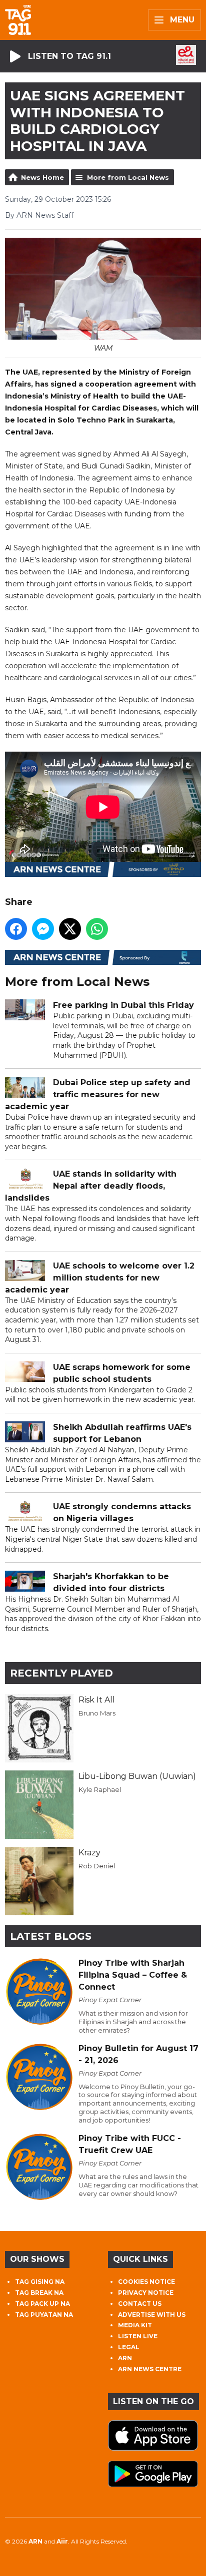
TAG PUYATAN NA (44, 2315)
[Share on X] (70, 929)
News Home (42, 177)
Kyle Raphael (100, 1789)
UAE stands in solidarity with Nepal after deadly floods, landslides (91, 1186)
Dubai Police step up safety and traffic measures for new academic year (98, 1094)
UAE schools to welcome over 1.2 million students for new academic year (100, 1278)
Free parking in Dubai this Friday (123, 1005)
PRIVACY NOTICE (146, 2293)
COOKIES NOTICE (146, 2282)
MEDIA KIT (135, 2325)
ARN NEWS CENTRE (150, 2369)
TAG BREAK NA (39, 2293)
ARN (125, 2358)
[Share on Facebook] (16, 929)
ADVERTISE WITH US (152, 2315)
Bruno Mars (97, 1713)
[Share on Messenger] (43, 929)
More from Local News (128, 177)
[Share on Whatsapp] (97, 929)
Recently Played (61, 1673)
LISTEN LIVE (138, 2336)
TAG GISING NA (40, 2282)
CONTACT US (140, 2304)
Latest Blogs (51, 1936)
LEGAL (129, 2347)
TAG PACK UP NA (42, 2304)
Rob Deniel (97, 1866)
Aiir (62, 2541)
